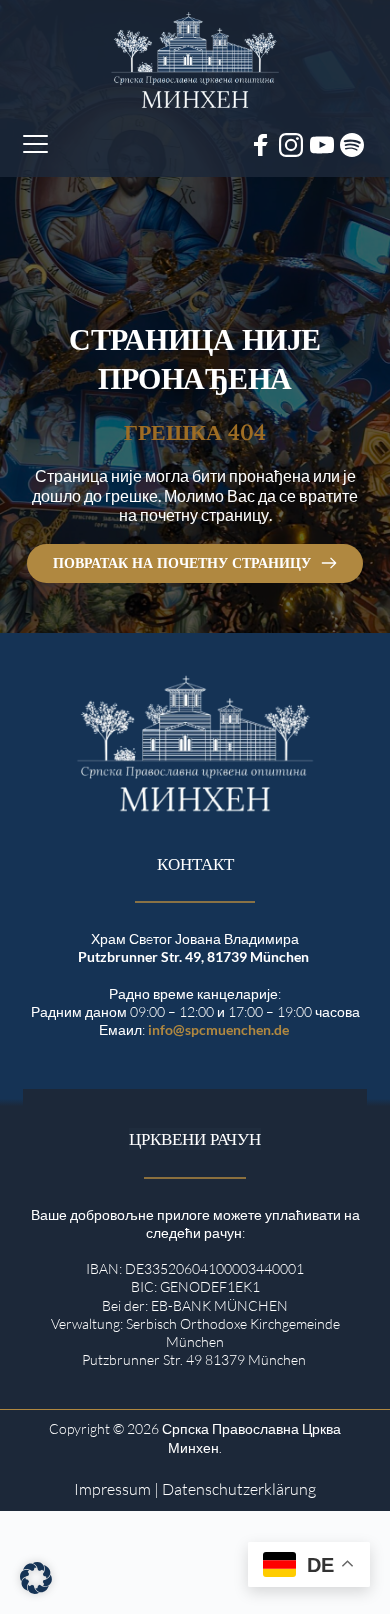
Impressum (112, 1489)
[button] (35, 143)
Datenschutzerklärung (239, 1489)
